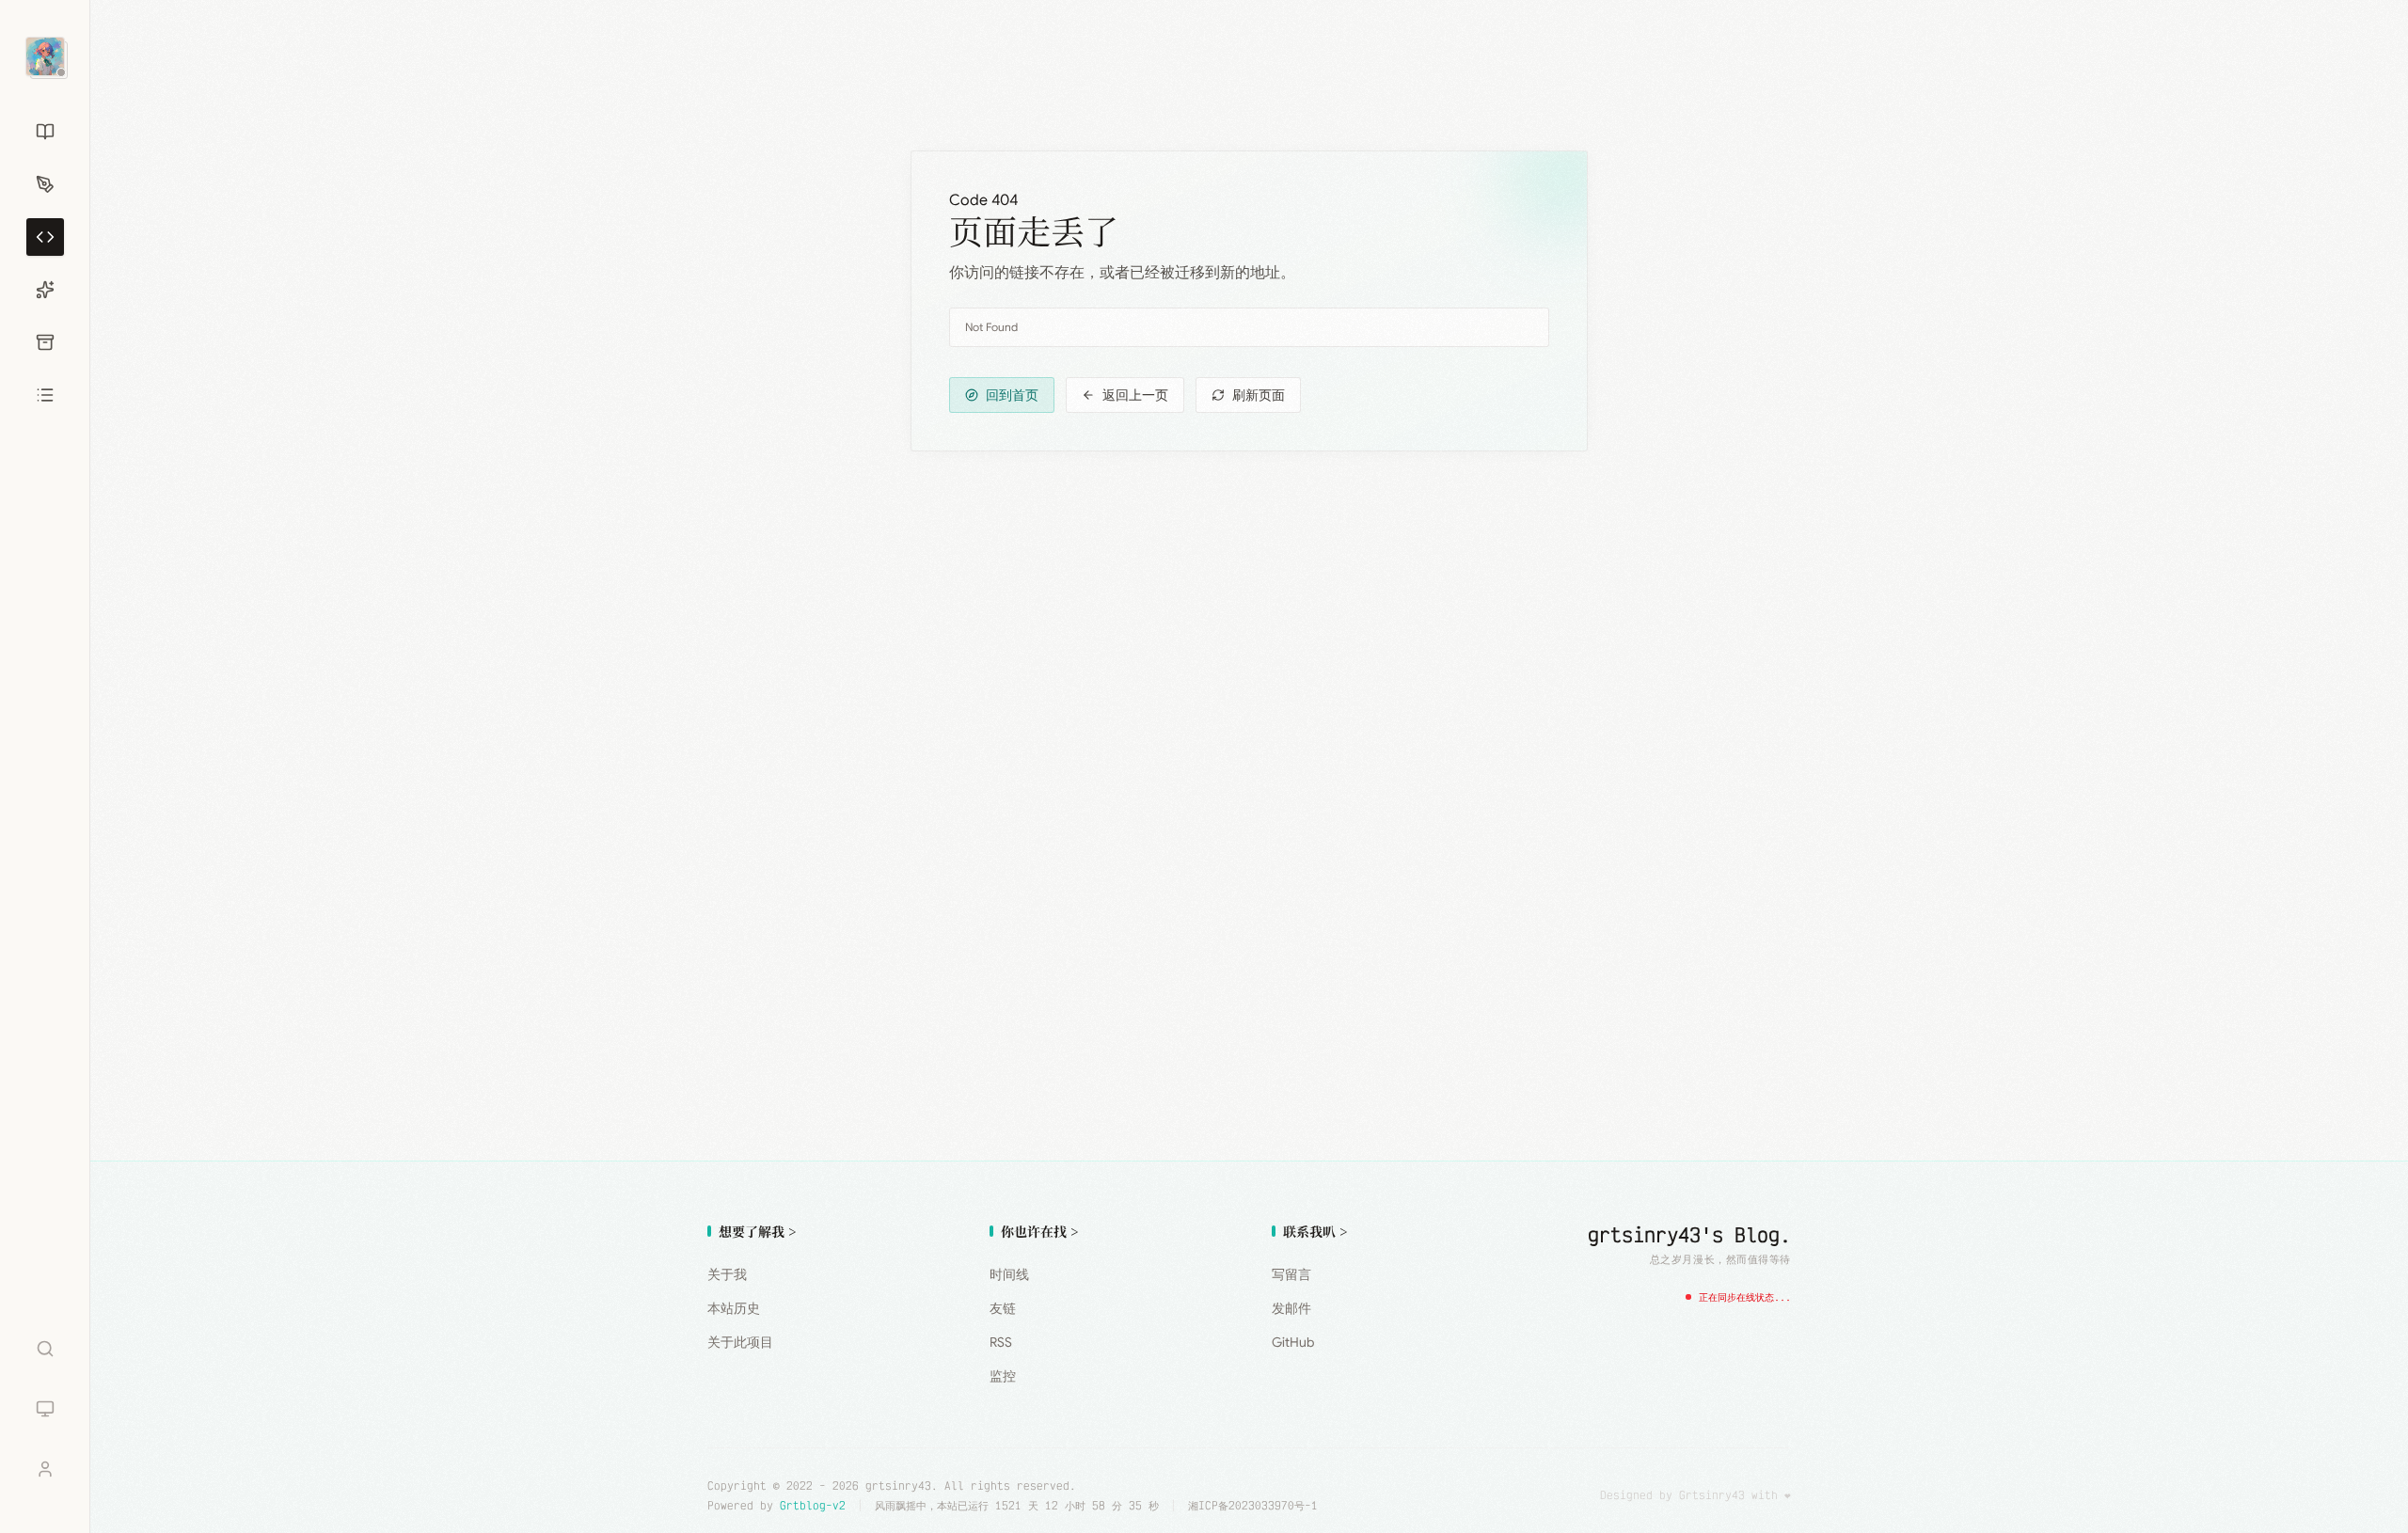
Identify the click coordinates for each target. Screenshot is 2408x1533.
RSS (1001, 1342)
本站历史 (734, 1308)
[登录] (45, 1469)
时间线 (1009, 1274)
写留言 (1291, 1274)
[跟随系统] (45, 1409)
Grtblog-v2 (813, 1505)
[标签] (45, 237)
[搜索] (45, 1349)
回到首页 (1012, 395)
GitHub (1293, 1342)
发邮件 (1291, 1308)
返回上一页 (1135, 395)
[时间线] (45, 342)
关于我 (727, 1274)
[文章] (45, 132)
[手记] (45, 184)
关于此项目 (740, 1342)
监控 (1003, 1376)
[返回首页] (45, 56)
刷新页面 (1259, 395)
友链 (1003, 1308)
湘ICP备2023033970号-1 (1253, 1505)
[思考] (45, 290)
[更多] (45, 395)
